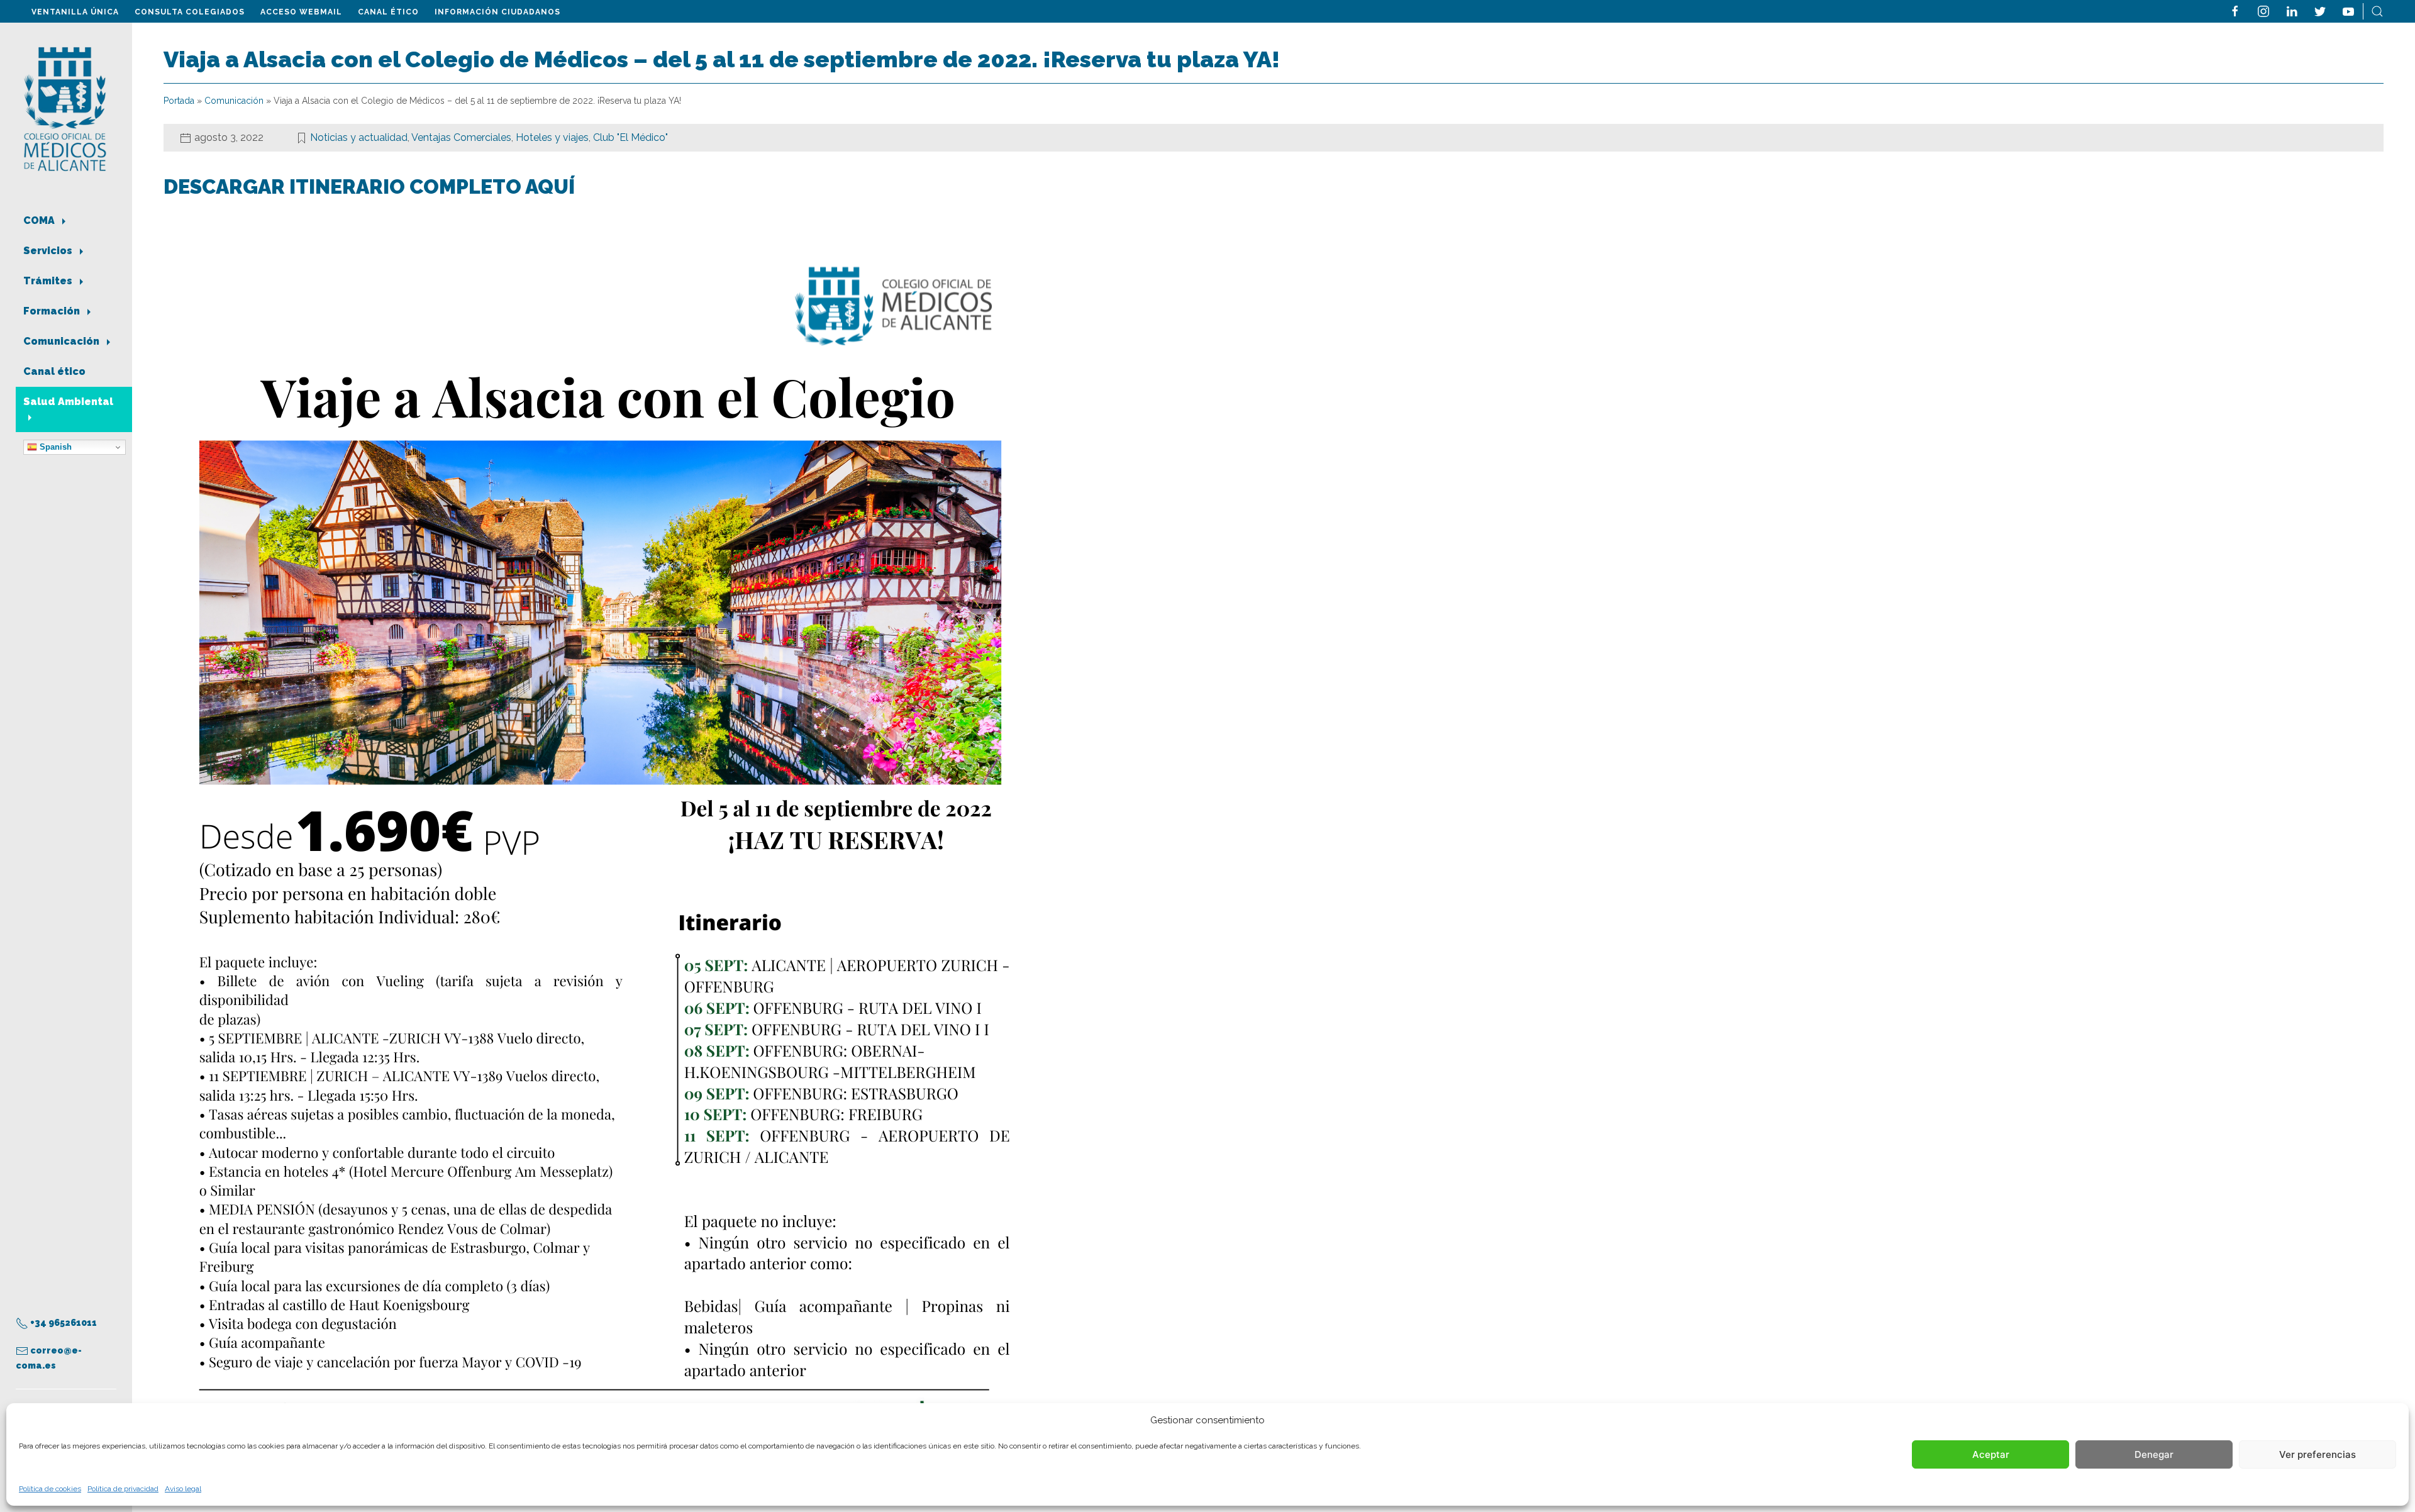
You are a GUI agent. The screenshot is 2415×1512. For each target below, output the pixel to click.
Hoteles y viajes (552, 137)
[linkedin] (2292, 10)
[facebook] (2235, 10)
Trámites (49, 281)
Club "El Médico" (630, 137)
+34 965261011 (63, 1323)
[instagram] (2263, 10)
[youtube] (2348, 10)
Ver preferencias (2318, 1454)
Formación (53, 311)
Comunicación (63, 341)
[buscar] (2377, 10)
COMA (40, 220)
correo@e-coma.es (49, 1358)
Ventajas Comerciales (461, 137)
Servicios (49, 251)
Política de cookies (50, 1489)
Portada (179, 101)
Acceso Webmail (301, 12)
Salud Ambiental (68, 402)
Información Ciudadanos (497, 12)
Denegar (2154, 1454)
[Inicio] (65, 108)
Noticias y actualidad (359, 137)
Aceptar (1991, 1454)
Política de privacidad (123, 1489)
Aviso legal (183, 1489)
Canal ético (388, 12)
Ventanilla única (75, 12)
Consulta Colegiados (190, 12)
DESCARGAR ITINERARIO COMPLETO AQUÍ (371, 186)
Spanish (54, 447)
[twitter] (2320, 10)
